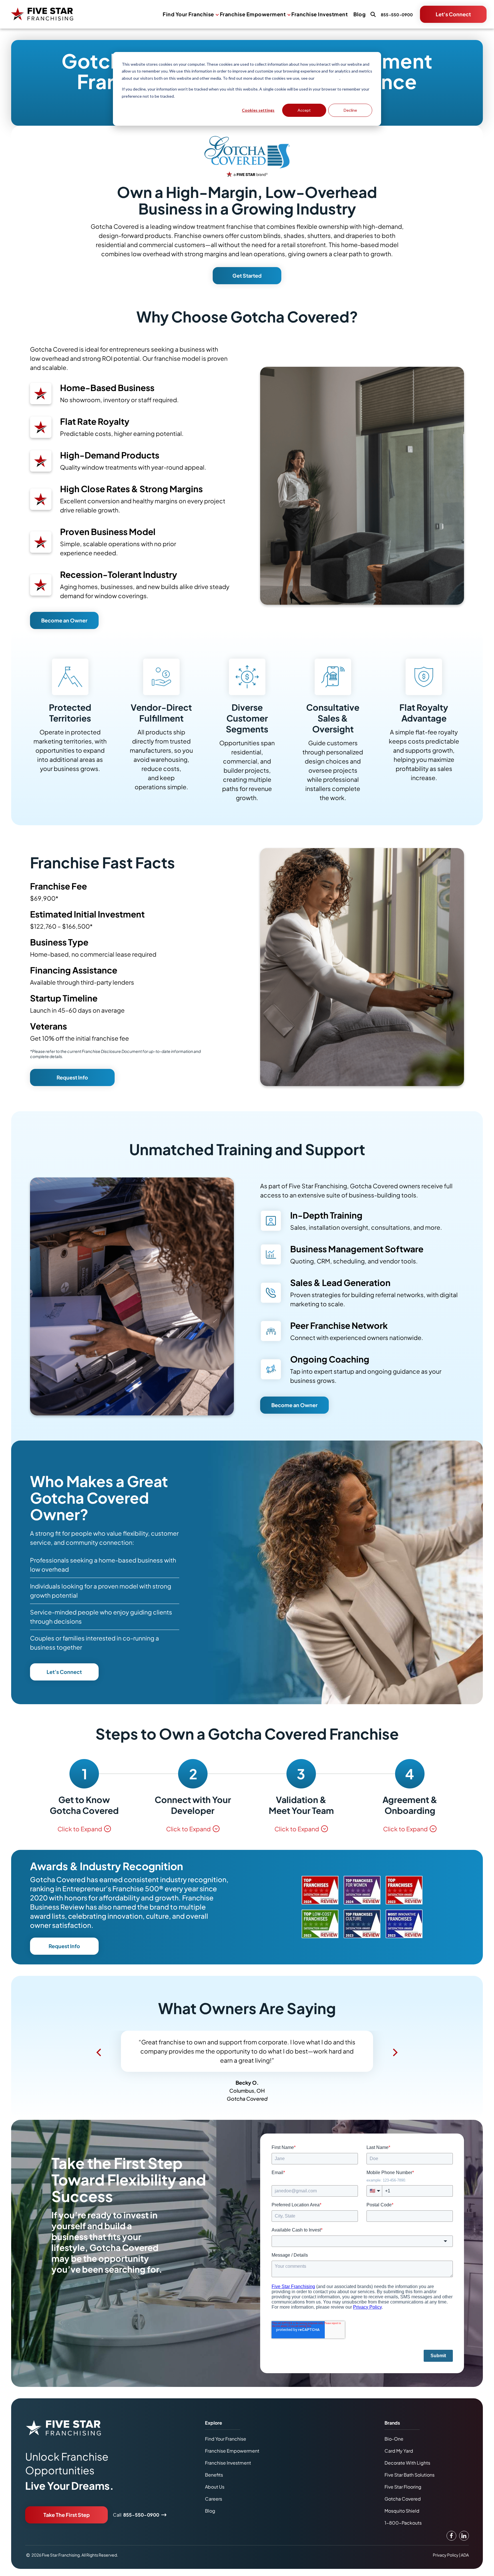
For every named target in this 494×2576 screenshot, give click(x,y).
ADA (465, 2555)
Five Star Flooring (403, 2487)
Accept (304, 110)
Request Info (72, 1077)
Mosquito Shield (402, 2511)
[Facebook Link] (451, 2536)
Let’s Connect (64, 1672)
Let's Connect (453, 14)
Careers (214, 2499)
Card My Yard (399, 2451)
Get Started (247, 276)
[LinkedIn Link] (464, 2536)
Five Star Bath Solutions (410, 2475)
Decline (350, 110)
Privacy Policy (327, 78)
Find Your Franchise (188, 14)
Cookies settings (258, 110)
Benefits (214, 2475)
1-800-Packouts (403, 2523)
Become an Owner (64, 620)
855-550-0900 (141, 2515)
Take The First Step (67, 2515)
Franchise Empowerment (253, 14)
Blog (359, 14)
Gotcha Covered (403, 2499)
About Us (215, 2487)
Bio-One (394, 2439)
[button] (99, 2052)
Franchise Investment (319, 14)
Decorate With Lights (407, 2463)
